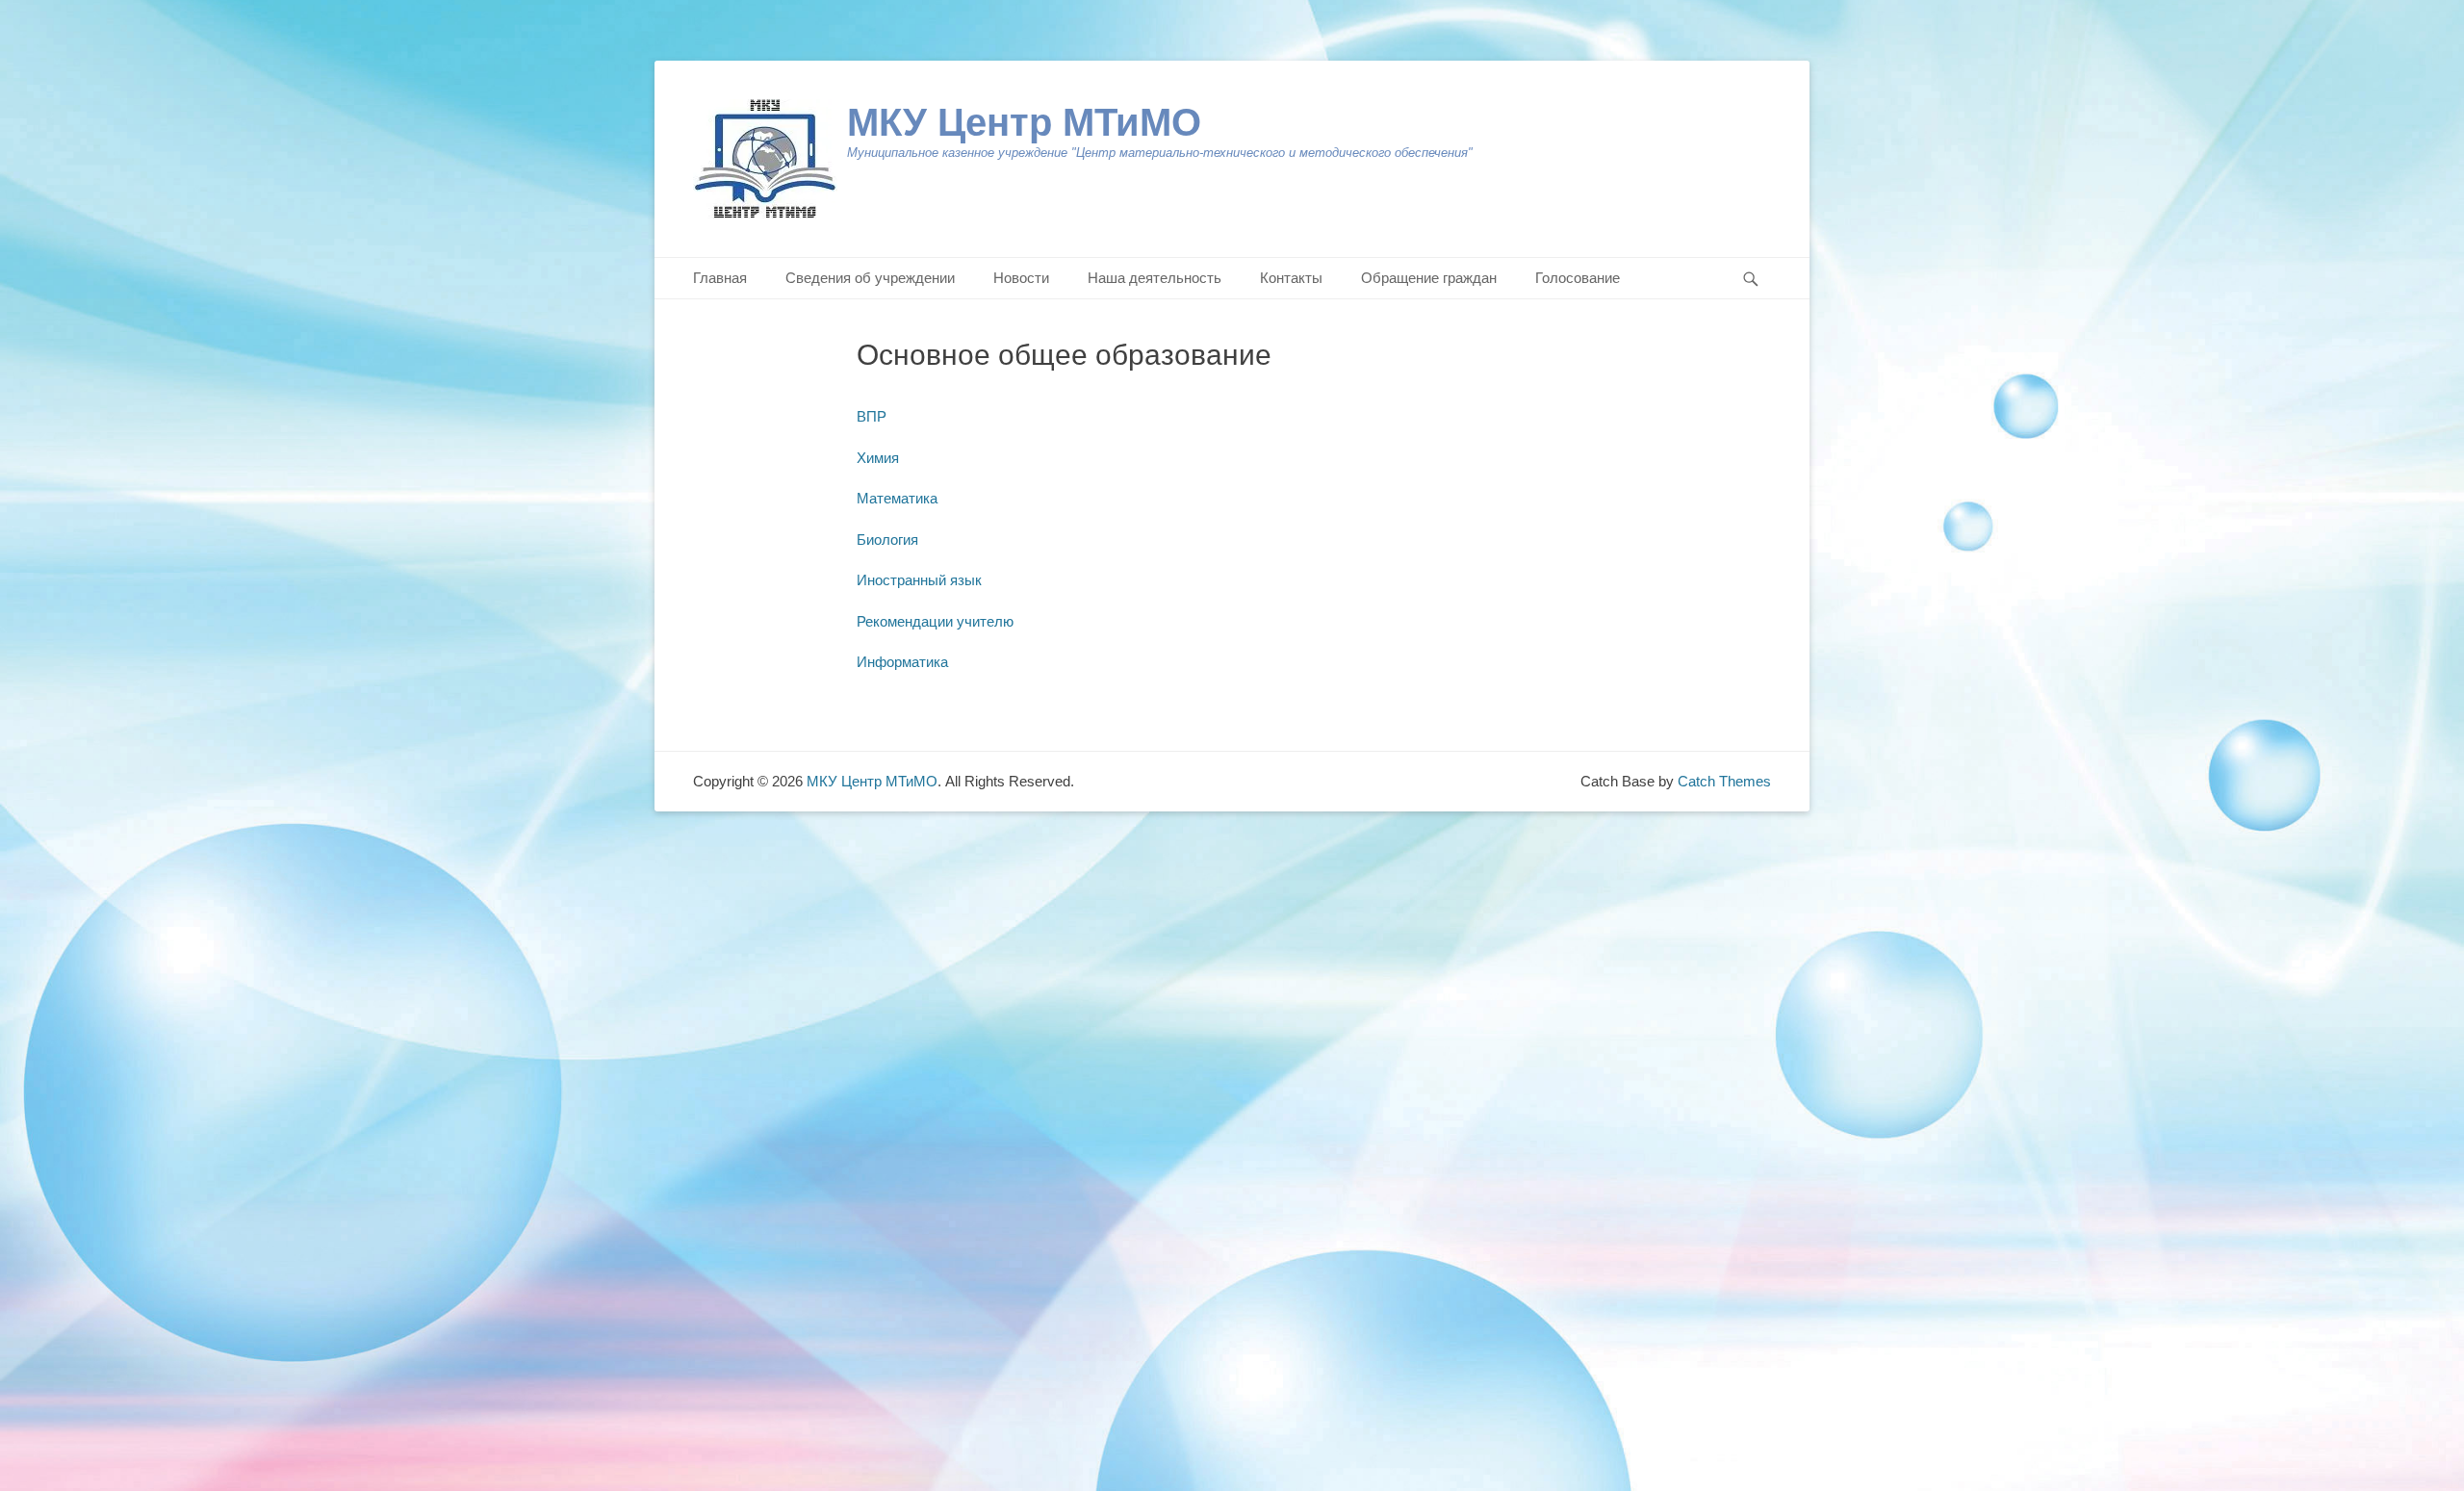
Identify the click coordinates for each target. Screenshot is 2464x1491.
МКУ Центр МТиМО (1024, 122)
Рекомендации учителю (935, 621)
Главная (720, 278)
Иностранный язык (919, 580)
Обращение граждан (1429, 278)
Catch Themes (1724, 781)
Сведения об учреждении (870, 278)
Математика (897, 498)
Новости (1021, 278)
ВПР (872, 416)
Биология (887, 540)
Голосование (1578, 278)
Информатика (902, 662)
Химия (878, 458)
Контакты (1291, 278)
